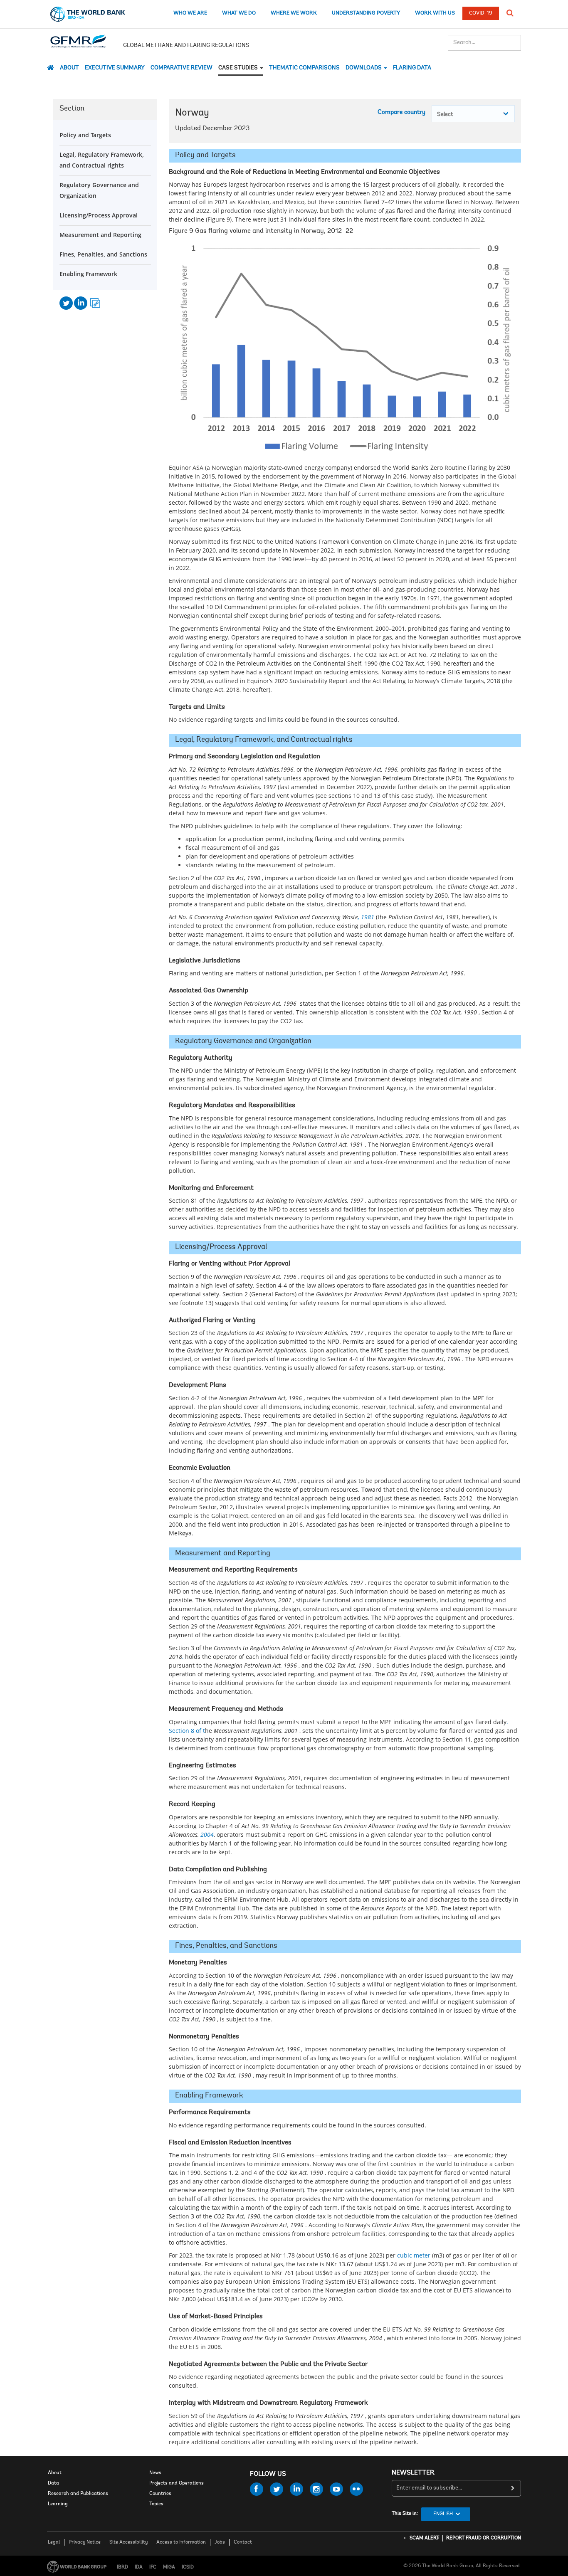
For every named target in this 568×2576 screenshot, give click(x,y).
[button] (510, 13)
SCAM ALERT (424, 2538)
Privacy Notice (85, 2542)
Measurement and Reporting (100, 235)
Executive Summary (115, 68)
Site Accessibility (128, 2542)
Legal (54, 2542)
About (69, 68)
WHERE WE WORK (294, 13)
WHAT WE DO (239, 13)
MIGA (169, 2567)
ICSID (188, 2567)
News (155, 2473)
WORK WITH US (435, 13)
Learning (58, 2504)
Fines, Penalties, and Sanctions (103, 254)
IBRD (122, 2567)
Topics (156, 2504)
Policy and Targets (85, 135)
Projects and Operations (177, 2483)
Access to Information (181, 2542)
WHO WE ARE (190, 13)
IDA (139, 2567)
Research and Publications (78, 2494)
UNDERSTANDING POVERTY (366, 13)
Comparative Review (182, 68)
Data (53, 2483)
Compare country (401, 112)
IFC (153, 2567)
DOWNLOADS (364, 68)
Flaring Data (412, 68)
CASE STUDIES (239, 68)
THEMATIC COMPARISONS (304, 68)
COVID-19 (481, 13)
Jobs (220, 2542)
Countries (160, 2494)
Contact (243, 2542)
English (443, 2514)
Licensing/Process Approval (99, 215)
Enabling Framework (88, 274)
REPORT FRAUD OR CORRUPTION (484, 2538)
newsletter (413, 2473)
